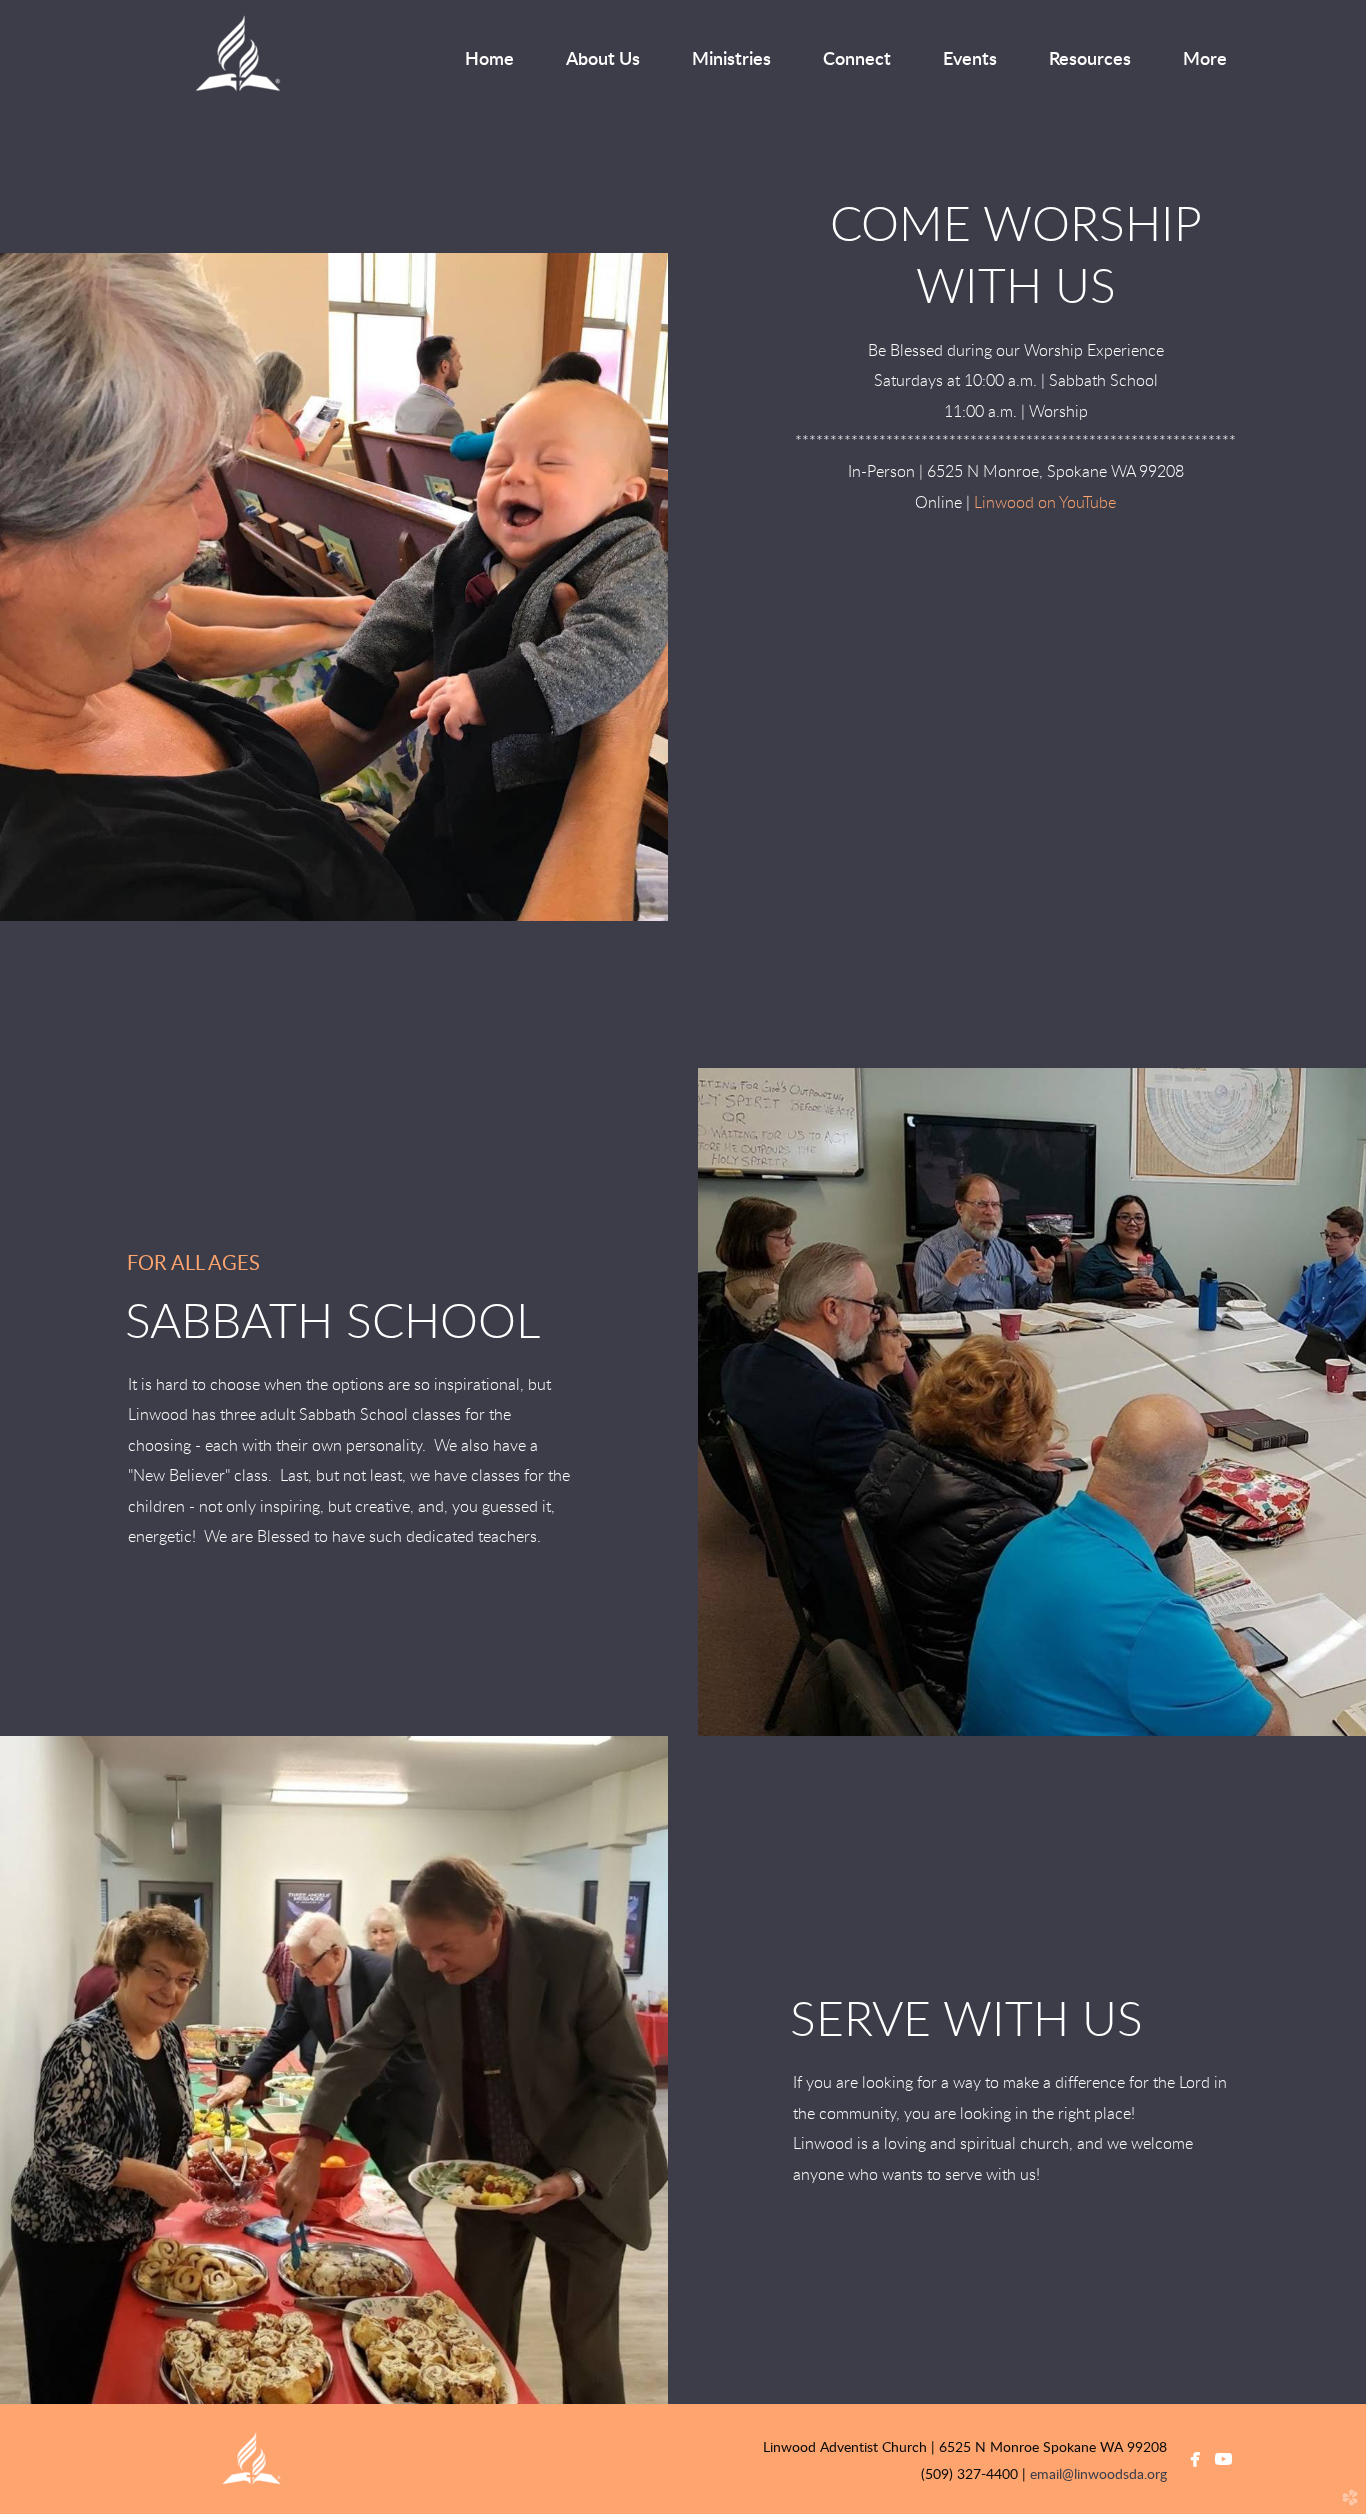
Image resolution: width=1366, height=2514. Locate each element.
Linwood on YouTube (1045, 503)
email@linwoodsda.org (1098, 2475)
